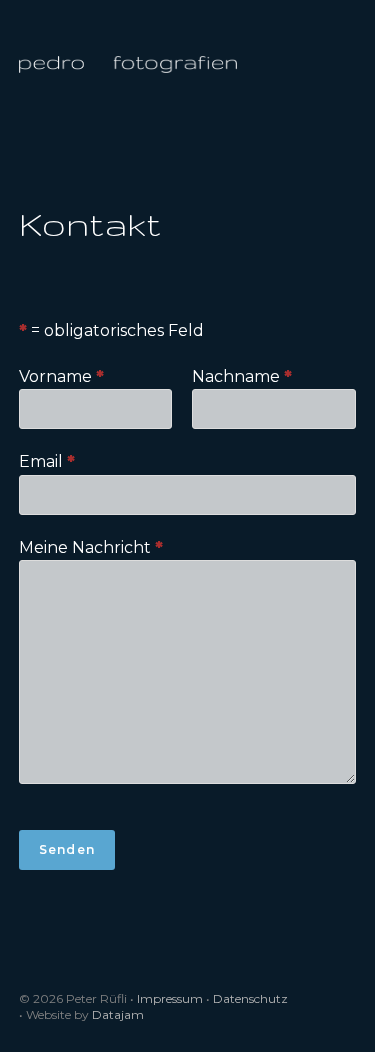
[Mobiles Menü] (348, 63)
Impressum (170, 998)
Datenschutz (250, 998)
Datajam (118, 1014)
